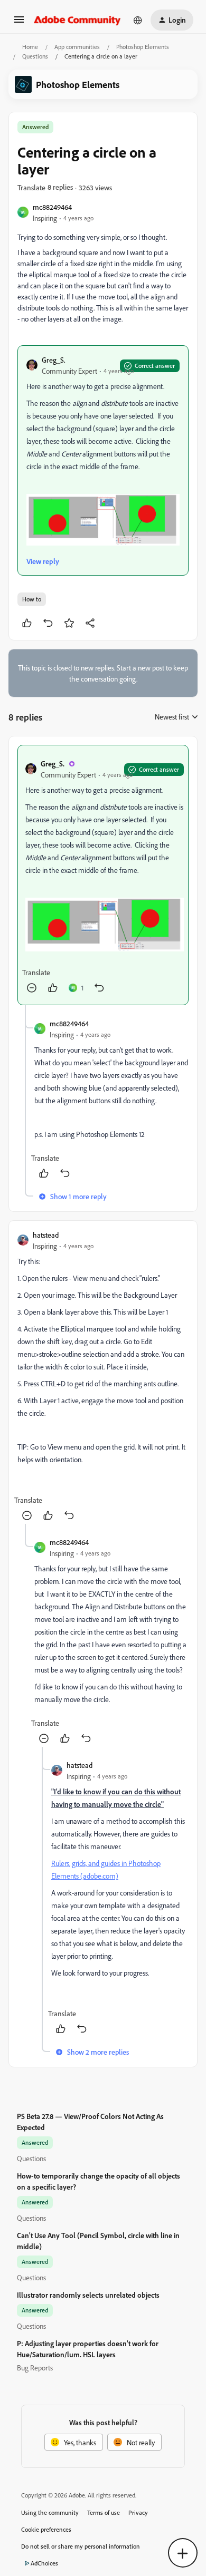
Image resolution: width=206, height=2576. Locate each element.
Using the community (50, 2512)
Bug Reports (35, 2368)
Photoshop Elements (143, 47)
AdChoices (44, 2563)
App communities (77, 47)
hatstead (46, 1235)
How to (32, 599)
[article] (103, 875)
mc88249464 (52, 207)
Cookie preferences (46, 2529)
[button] (19, 23)
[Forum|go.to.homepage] (77, 20)
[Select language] (138, 20)
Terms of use (104, 2512)
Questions (35, 56)
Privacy (138, 2512)
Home (30, 47)
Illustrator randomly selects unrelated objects (88, 2295)
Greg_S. (54, 360)
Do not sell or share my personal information (81, 2546)
